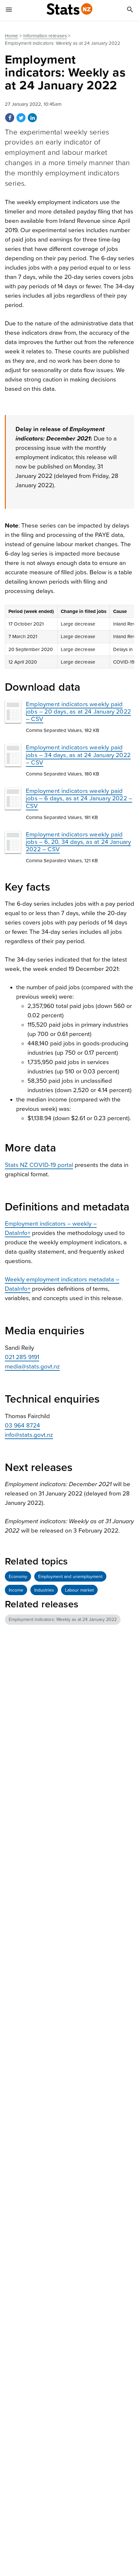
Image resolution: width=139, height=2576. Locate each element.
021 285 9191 (22, 1357)
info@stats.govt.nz (29, 1435)
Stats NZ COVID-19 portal (39, 1165)
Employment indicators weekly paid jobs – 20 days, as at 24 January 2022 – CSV (78, 712)
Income (16, 1590)
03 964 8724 (22, 1426)
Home (11, 36)
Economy (18, 1577)
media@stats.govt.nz (32, 1367)
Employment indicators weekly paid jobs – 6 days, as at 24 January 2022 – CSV (79, 798)
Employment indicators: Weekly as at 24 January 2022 (63, 1619)
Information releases (45, 36)
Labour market (79, 1590)
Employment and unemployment (70, 1577)
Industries (44, 1590)
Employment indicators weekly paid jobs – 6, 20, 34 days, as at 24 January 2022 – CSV (78, 842)
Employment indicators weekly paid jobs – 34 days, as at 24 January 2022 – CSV (78, 755)
